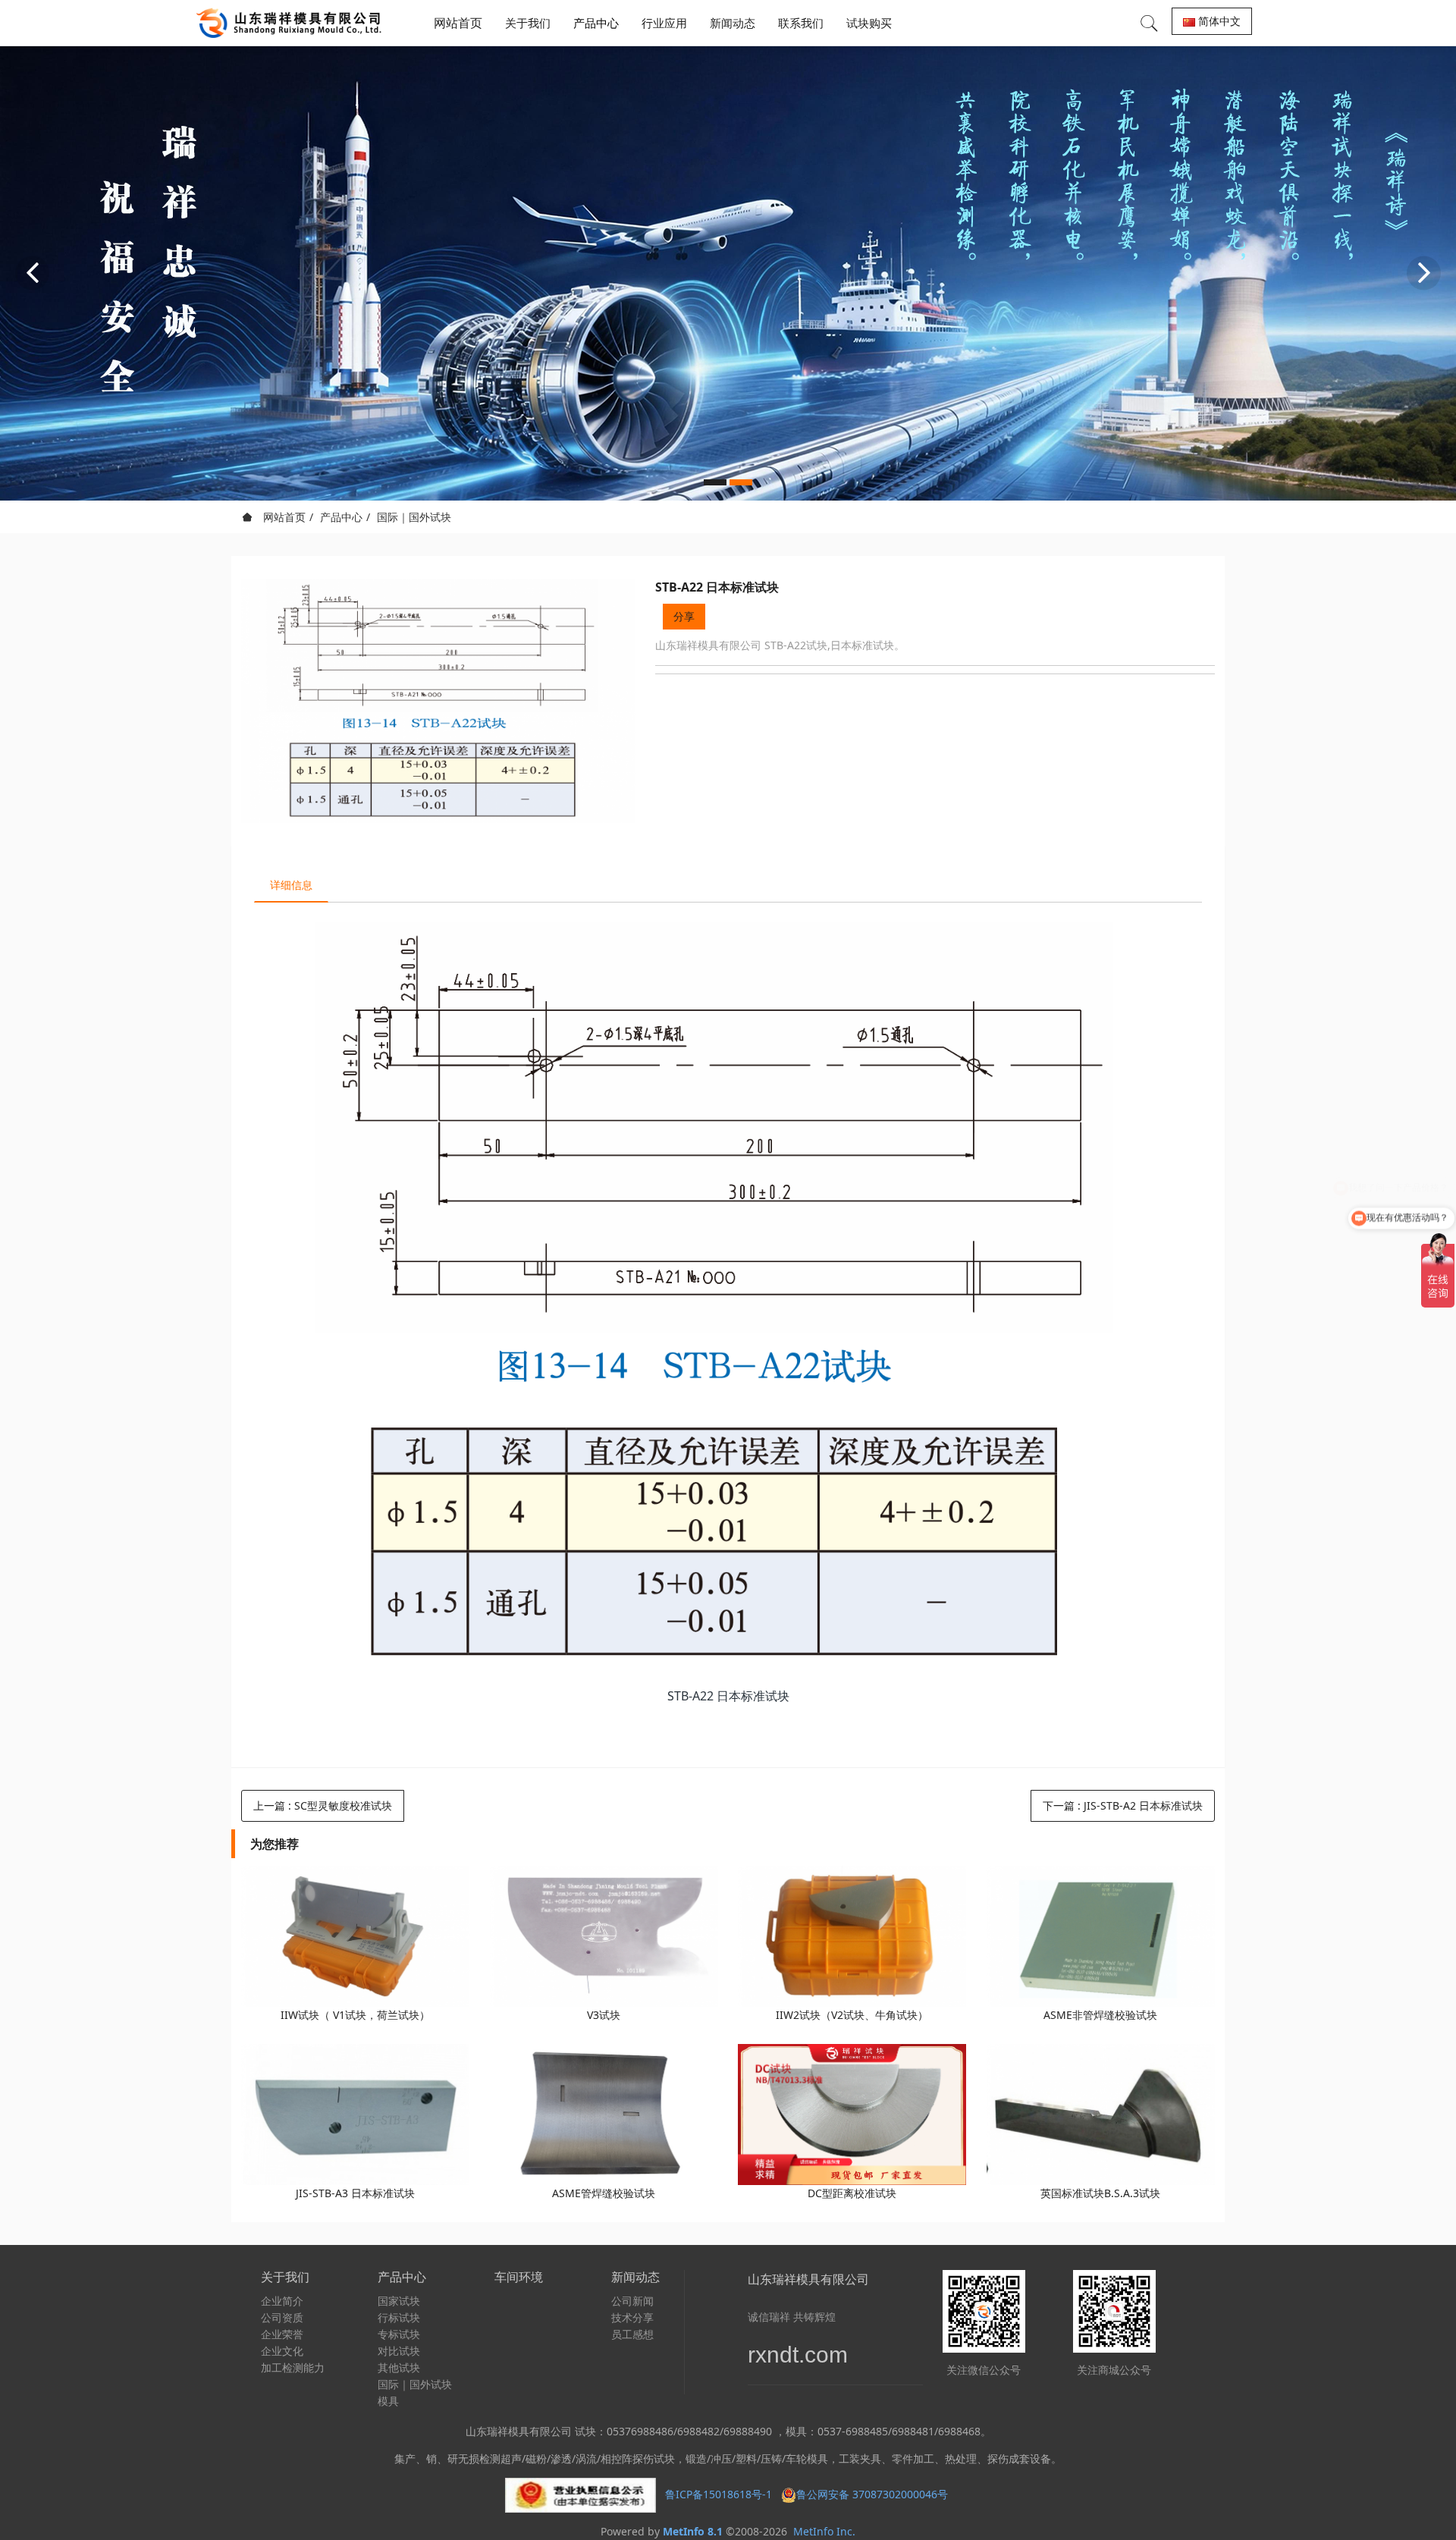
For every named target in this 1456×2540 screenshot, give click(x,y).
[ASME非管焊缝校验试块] (1101, 1937)
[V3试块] (604, 1937)
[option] (728, 273)
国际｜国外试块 (414, 517)
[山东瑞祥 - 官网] (293, 23)
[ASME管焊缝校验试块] (604, 2115)
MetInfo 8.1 (693, 2531)
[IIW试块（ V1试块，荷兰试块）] (355, 1937)
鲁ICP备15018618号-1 (719, 2494)
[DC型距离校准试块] (852, 2115)
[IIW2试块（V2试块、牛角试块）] (852, 1937)
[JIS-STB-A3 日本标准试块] (355, 2115)
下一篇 (1123, 1805)
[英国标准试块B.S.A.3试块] (1101, 2115)
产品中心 (341, 517)
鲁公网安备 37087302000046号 (874, 2494)
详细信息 (291, 885)
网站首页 (458, 23)
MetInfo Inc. (824, 2531)
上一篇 (323, 1805)
